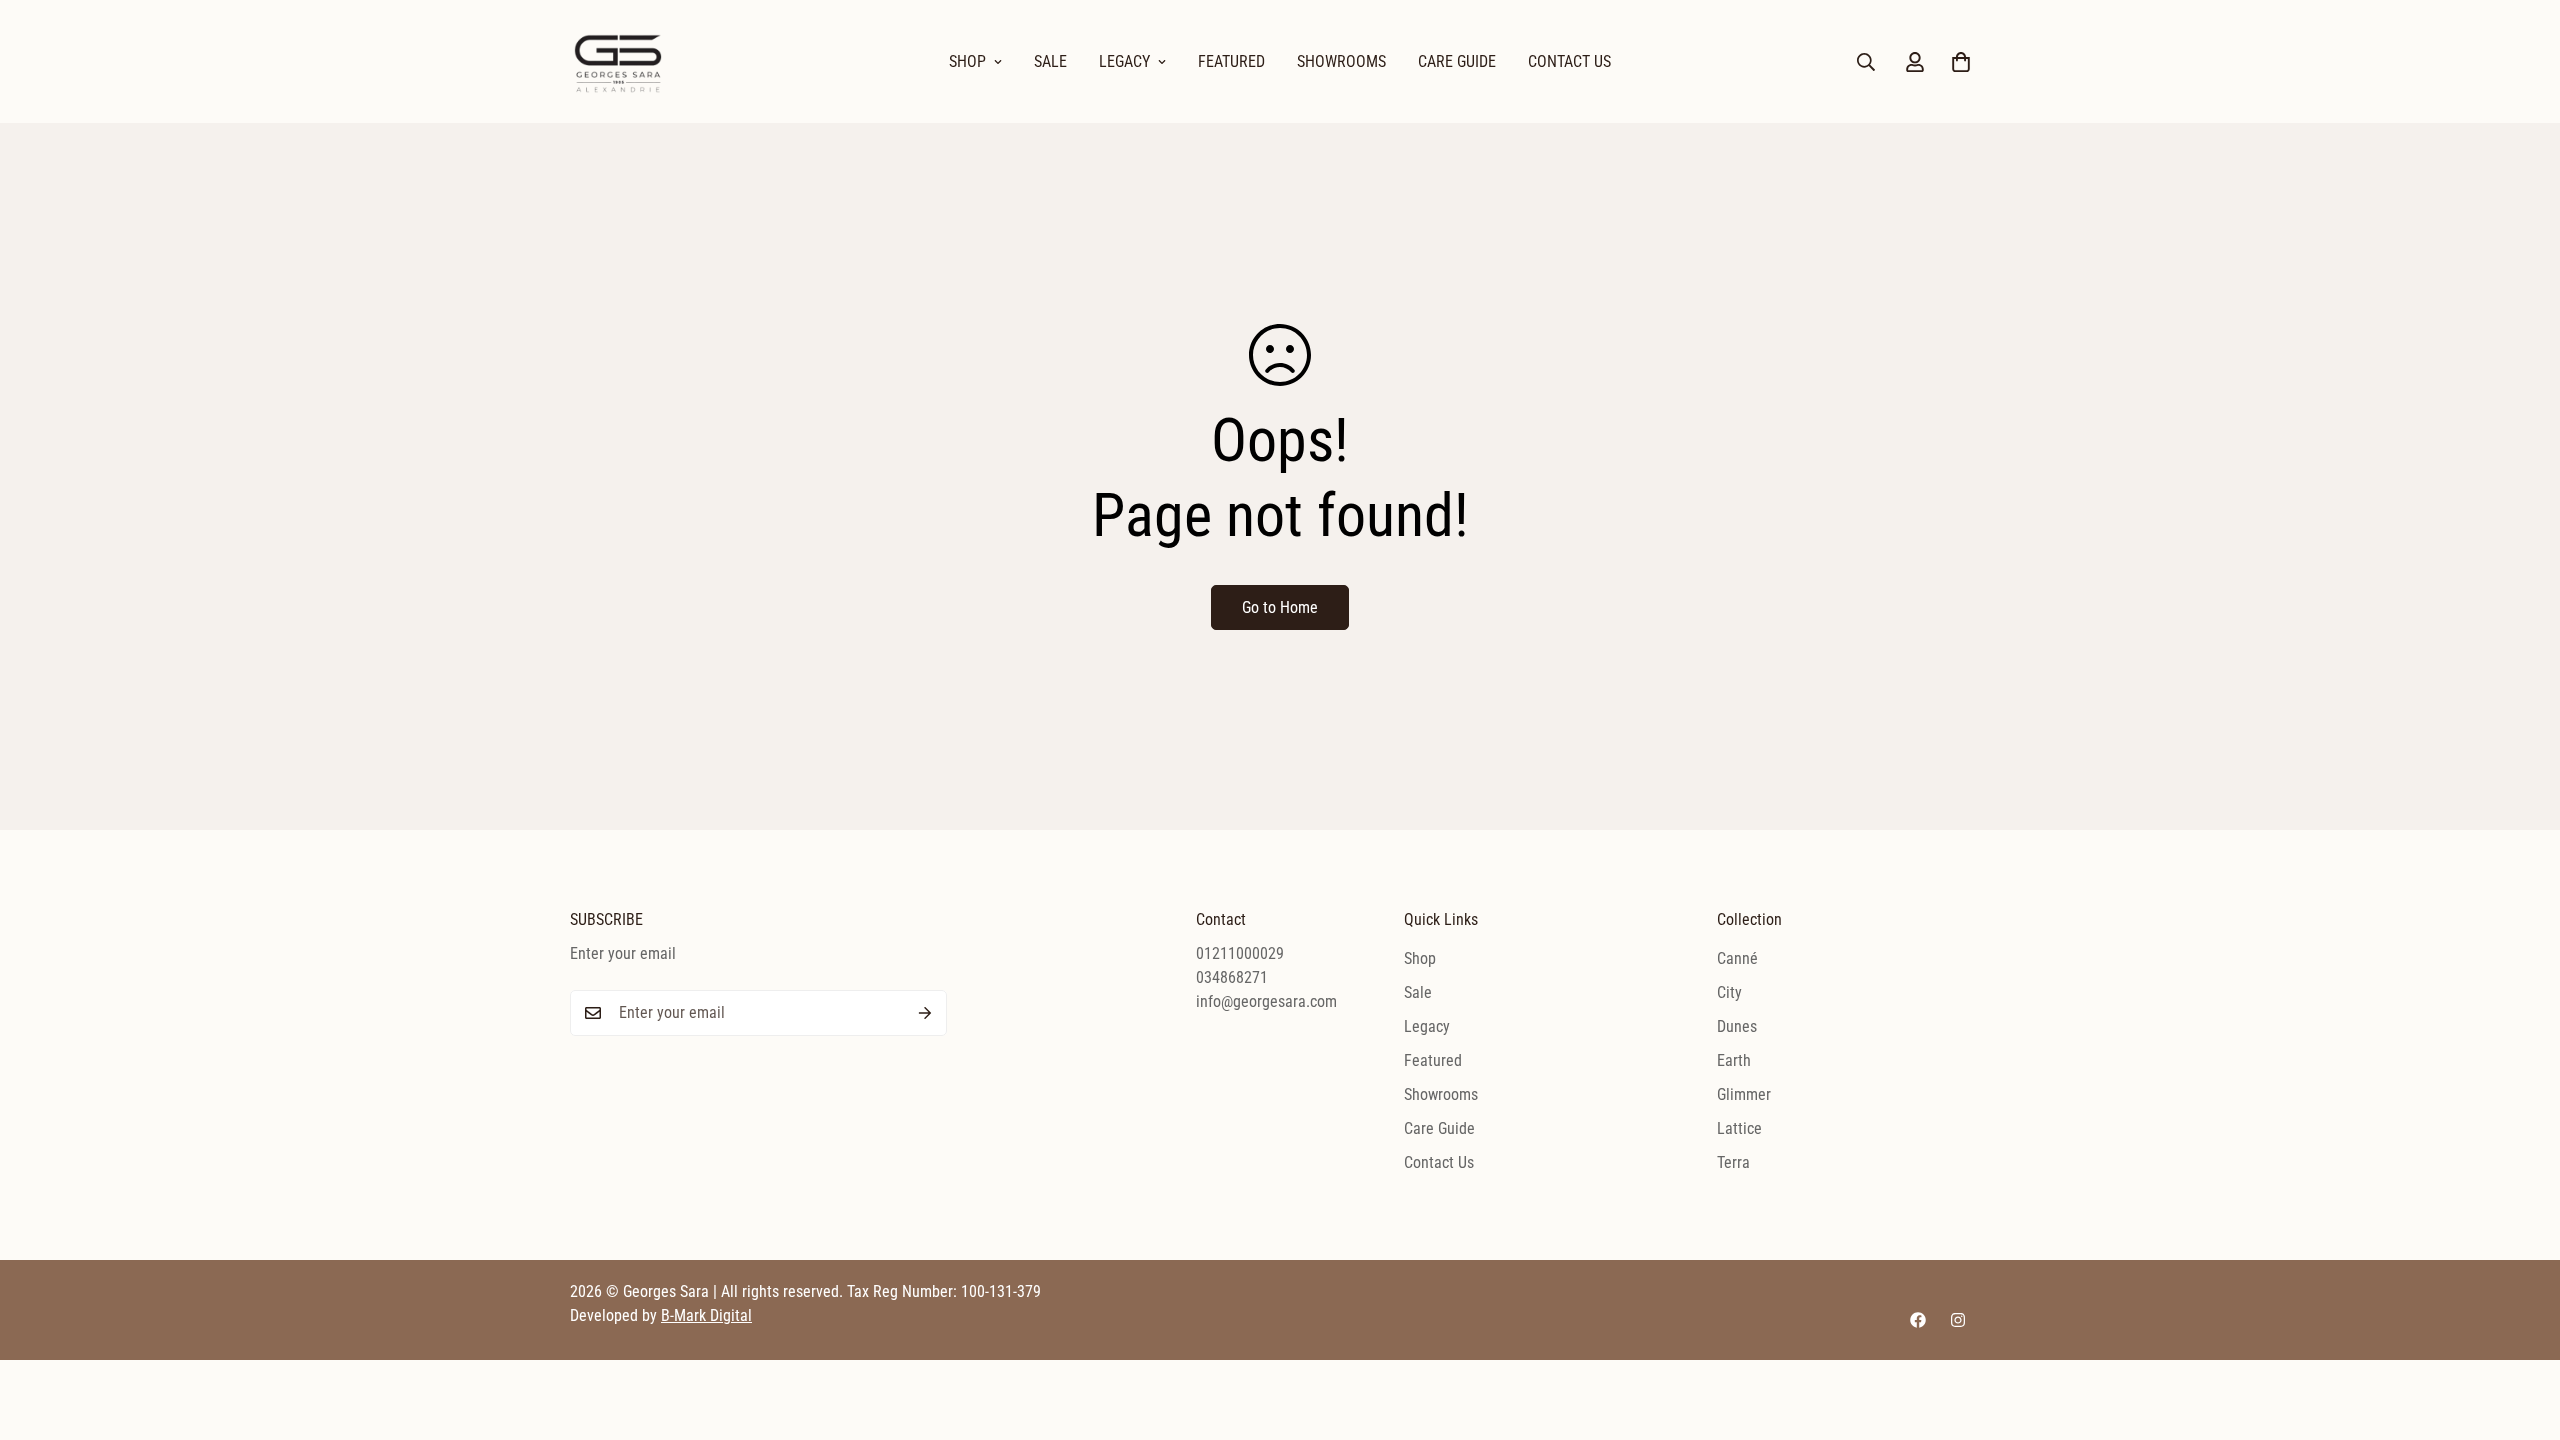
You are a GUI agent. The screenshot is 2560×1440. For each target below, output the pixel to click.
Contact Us (1569, 61)
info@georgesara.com (1266, 1001)
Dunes (1737, 1026)
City (1729, 992)
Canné (1737, 958)
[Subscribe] (925, 1013)
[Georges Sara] (620, 61)
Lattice (1739, 1128)
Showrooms (1341, 61)
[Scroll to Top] (2521, 1331)
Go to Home (1280, 607)
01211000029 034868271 (1240, 965)
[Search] (1866, 62)
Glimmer (1744, 1094)
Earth (1734, 1060)
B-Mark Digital (706, 1315)
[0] (1961, 62)
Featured (1231, 61)
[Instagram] (1958, 1320)
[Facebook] (1918, 1320)
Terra (1733, 1162)
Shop (967, 61)
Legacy (1124, 61)
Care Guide (1457, 61)
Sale (1050, 61)
